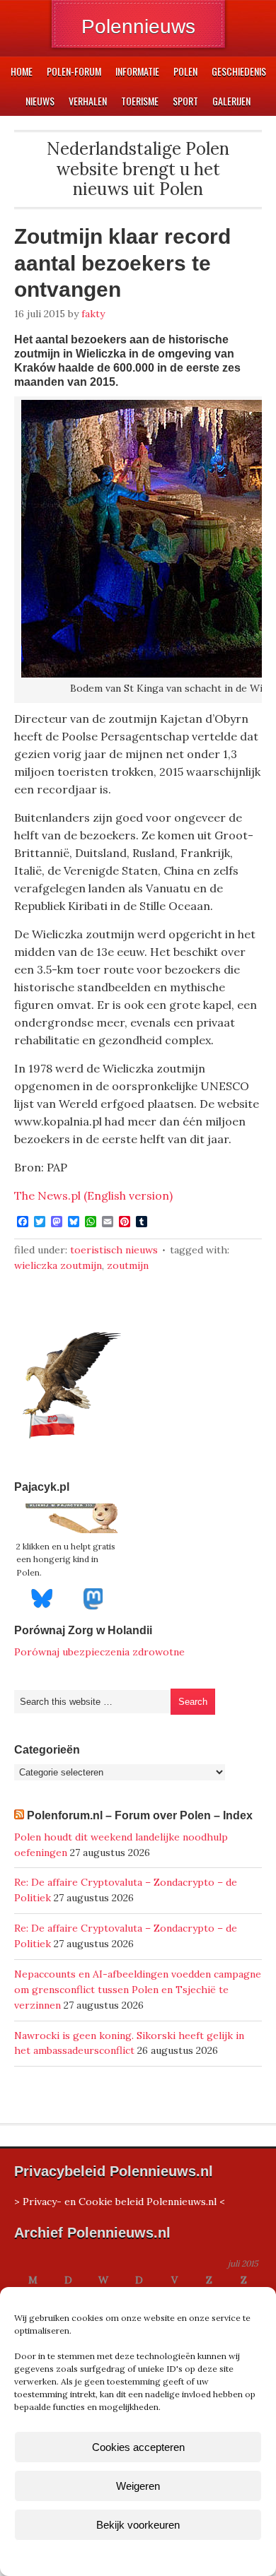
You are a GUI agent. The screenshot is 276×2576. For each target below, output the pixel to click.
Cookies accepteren (138, 2447)
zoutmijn (128, 1265)
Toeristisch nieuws (114, 1250)
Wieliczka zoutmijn (58, 1265)
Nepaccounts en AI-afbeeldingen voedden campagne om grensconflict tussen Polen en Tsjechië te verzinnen (138, 1990)
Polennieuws (138, 26)
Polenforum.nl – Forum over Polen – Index (140, 1815)
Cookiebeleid (96, 2557)
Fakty (93, 314)
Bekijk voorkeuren (138, 2525)
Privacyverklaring (165, 2557)
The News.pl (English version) (93, 1195)
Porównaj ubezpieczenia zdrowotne (99, 1652)
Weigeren (138, 2486)
